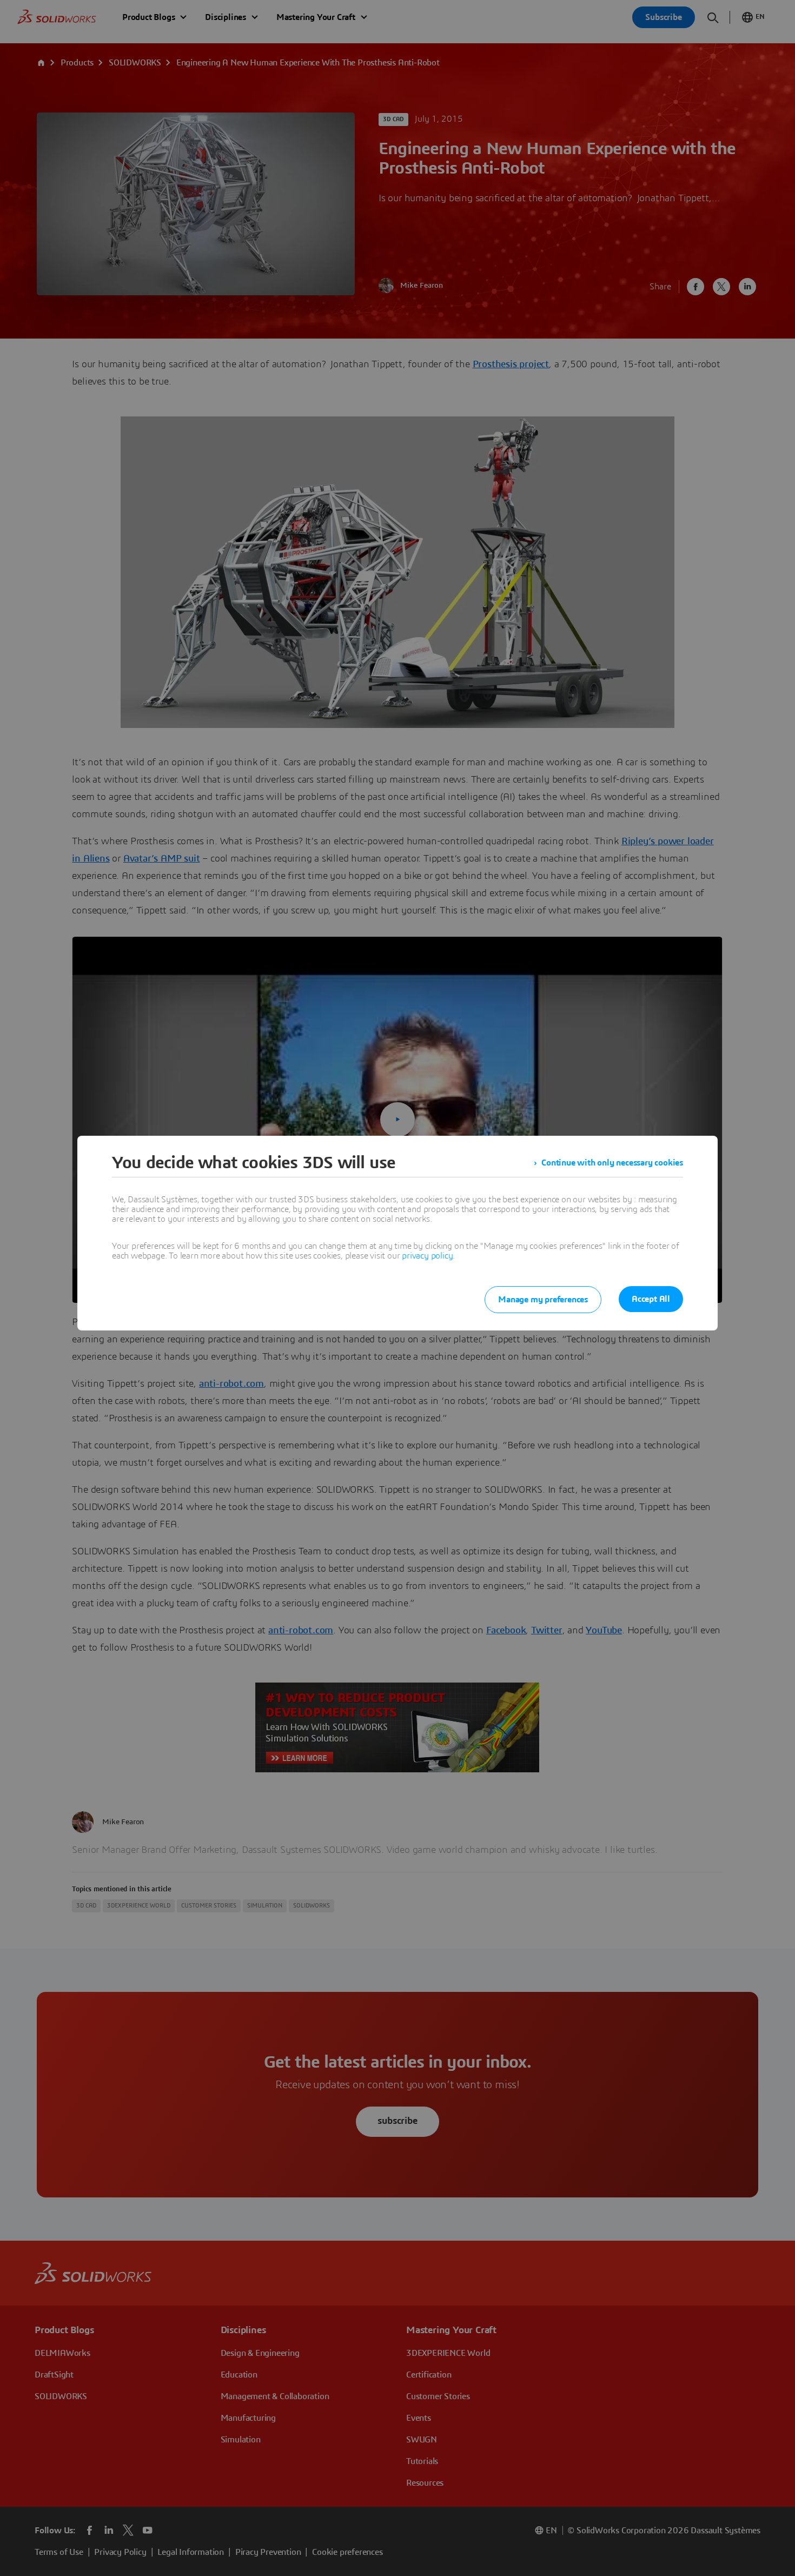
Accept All (651, 1299)
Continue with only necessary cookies (612, 1163)
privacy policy (427, 1256)
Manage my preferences (543, 1300)
